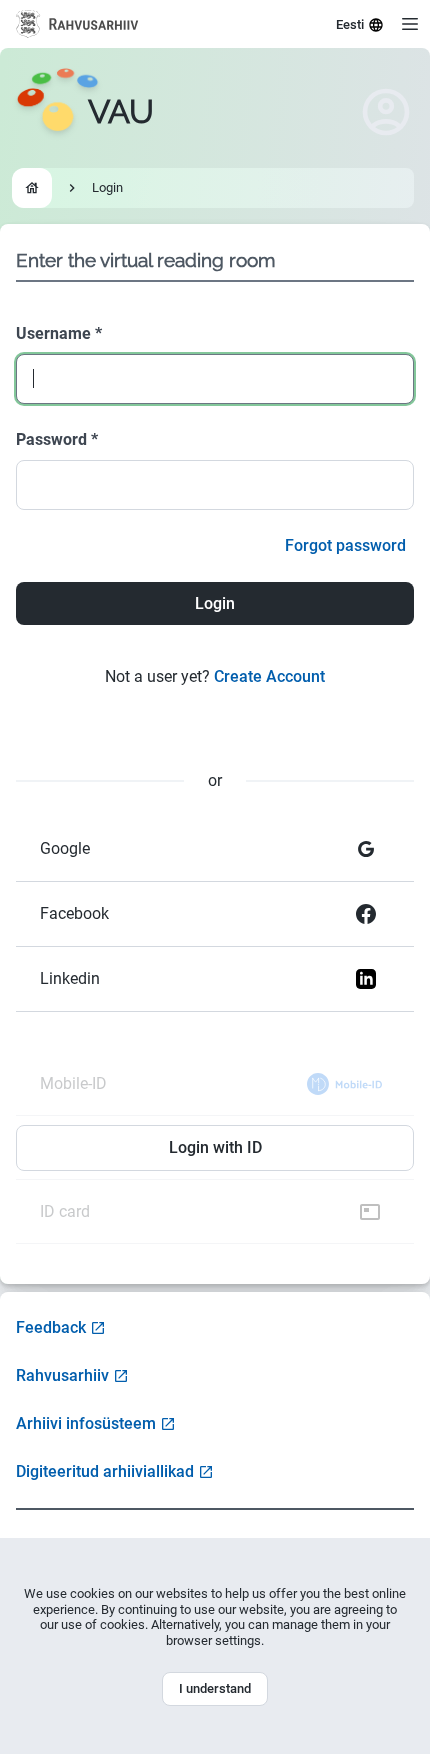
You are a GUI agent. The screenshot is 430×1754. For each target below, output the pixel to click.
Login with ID (215, 1147)
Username (59, 333)
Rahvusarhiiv (62, 1375)
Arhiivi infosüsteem (86, 1423)
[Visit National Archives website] (77, 24)
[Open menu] (410, 24)
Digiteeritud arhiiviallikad (105, 1471)
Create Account (269, 676)
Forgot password (345, 545)
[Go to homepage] (32, 188)
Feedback (51, 1327)
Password (57, 439)
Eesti (350, 24)
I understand (215, 1688)
